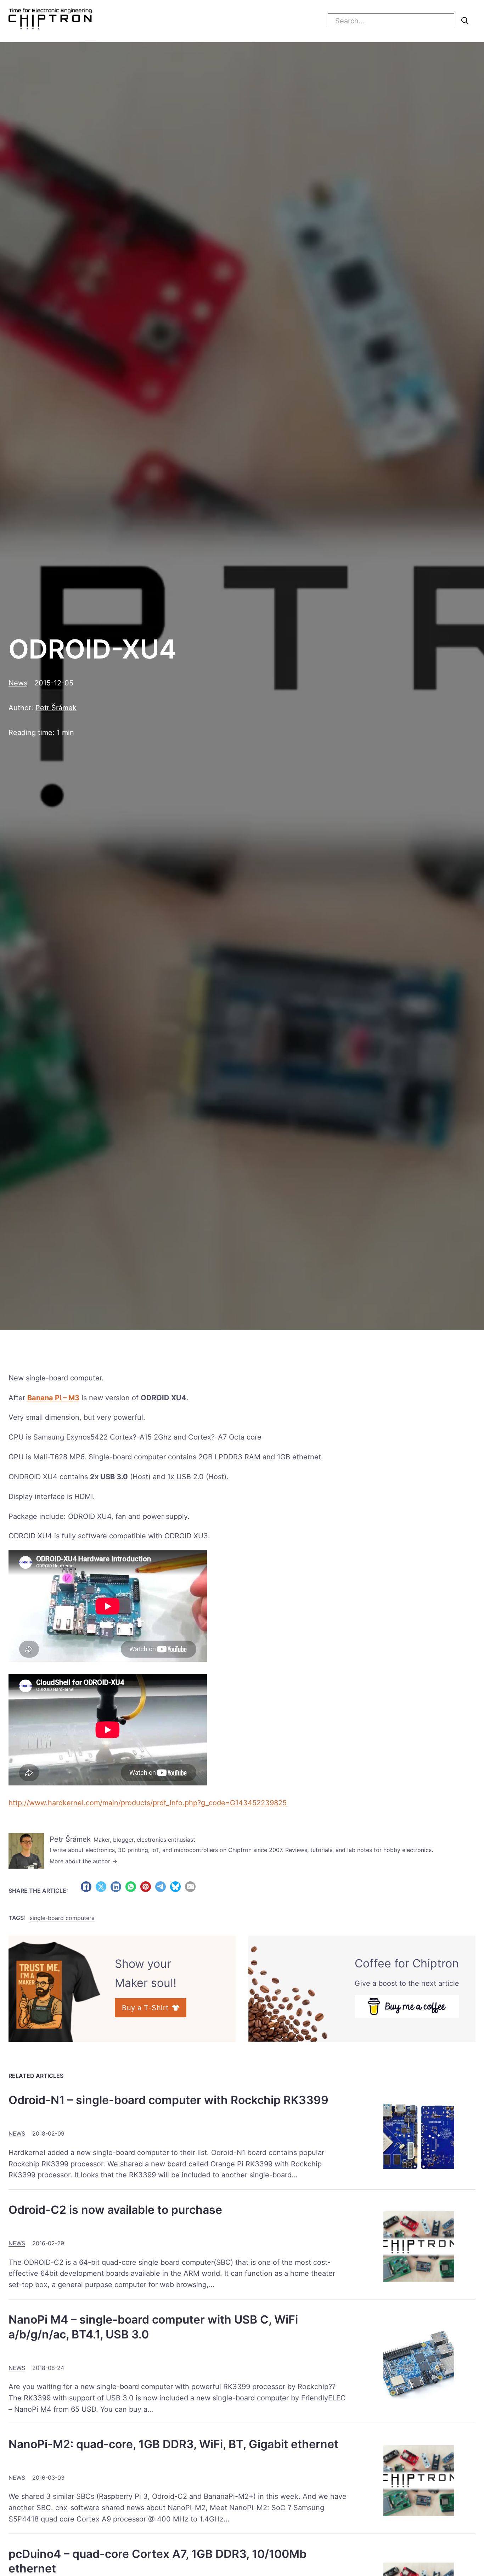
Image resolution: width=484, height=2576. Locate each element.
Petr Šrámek (56, 708)
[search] (465, 21)
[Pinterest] (146, 1887)
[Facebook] (86, 1887)
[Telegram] (161, 1887)
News (18, 683)
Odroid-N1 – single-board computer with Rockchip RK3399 (168, 2100)
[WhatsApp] (131, 1887)
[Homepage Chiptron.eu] (50, 21)
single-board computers (62, 1918)
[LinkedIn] (116, 1887)
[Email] (190, 1887)
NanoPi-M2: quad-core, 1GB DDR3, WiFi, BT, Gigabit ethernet (173, 2444)
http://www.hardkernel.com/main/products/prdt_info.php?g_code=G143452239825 (148, 1803)
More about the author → (83, 1861)
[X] (101, 1887)
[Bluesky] (175, 1887)
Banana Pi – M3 (53, 1398)
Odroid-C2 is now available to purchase (115, 2210)
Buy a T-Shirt (145, 2008)
